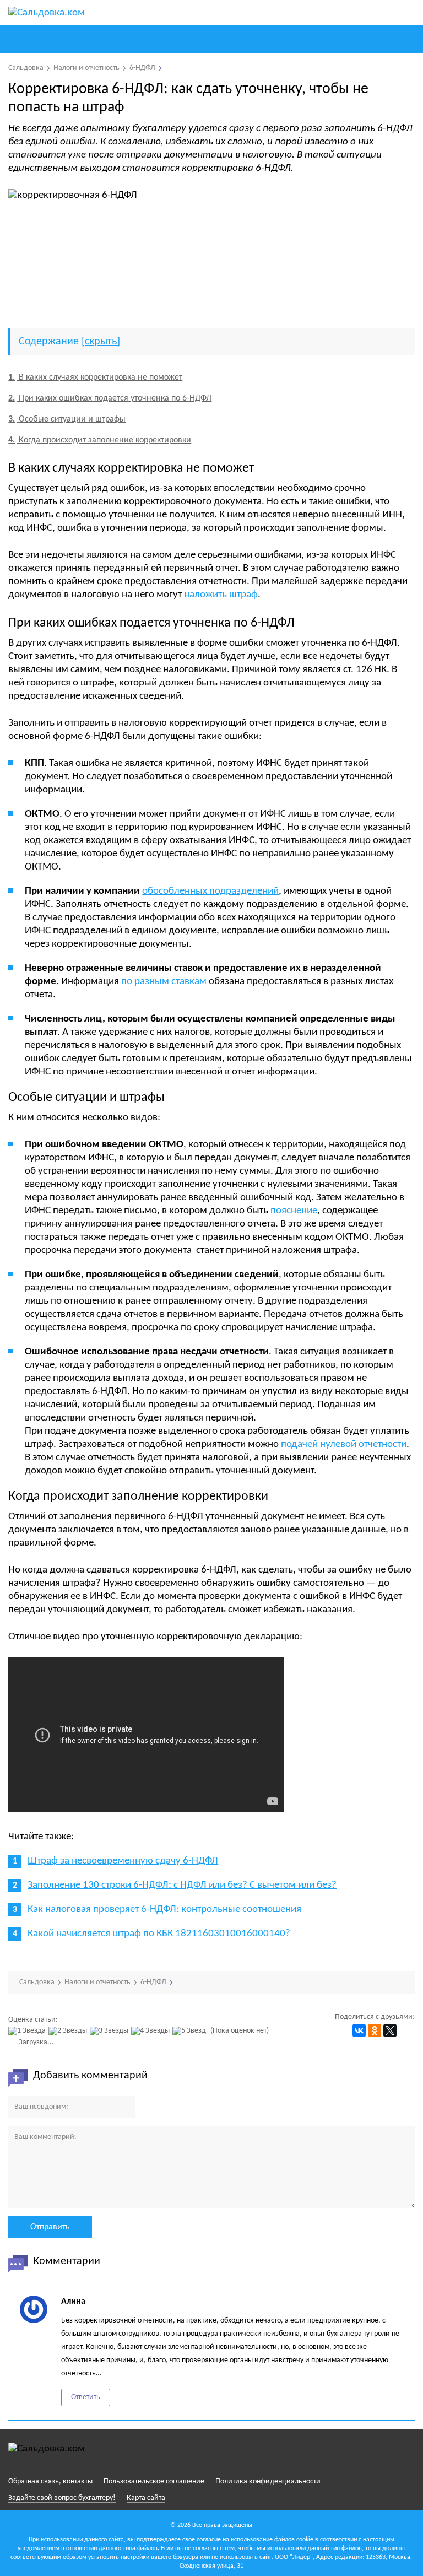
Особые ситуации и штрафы (67, 419)
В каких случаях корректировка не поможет (95, 377)
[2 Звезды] (69, 2031)
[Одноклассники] (375, 2030)
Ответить (86, 2397)
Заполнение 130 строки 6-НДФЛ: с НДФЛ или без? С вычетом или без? (182, 1885)
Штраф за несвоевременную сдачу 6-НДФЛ (123, 1861)
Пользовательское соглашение (154, 2482)
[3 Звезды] (110, 2031)
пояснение (294, 1211)
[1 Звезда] (28, 2031)
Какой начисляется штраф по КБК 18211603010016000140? (159, 1934)
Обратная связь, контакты (50, 2482)
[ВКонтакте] (359, 2030)
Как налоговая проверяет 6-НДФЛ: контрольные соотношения (164, 1910)
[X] (390, 2030)
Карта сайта (146, 2498)
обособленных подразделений (210, 891)
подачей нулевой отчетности (344, 1444)
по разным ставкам (164, 982)
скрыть (101, 342)
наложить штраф (221, 595)
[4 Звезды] (152, 2031)
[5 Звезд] (191, 2031)
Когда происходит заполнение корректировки (100, 440)
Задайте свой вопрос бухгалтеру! (62, 2498)
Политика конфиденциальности (268, 2482)
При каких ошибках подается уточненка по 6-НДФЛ (110, 398)
